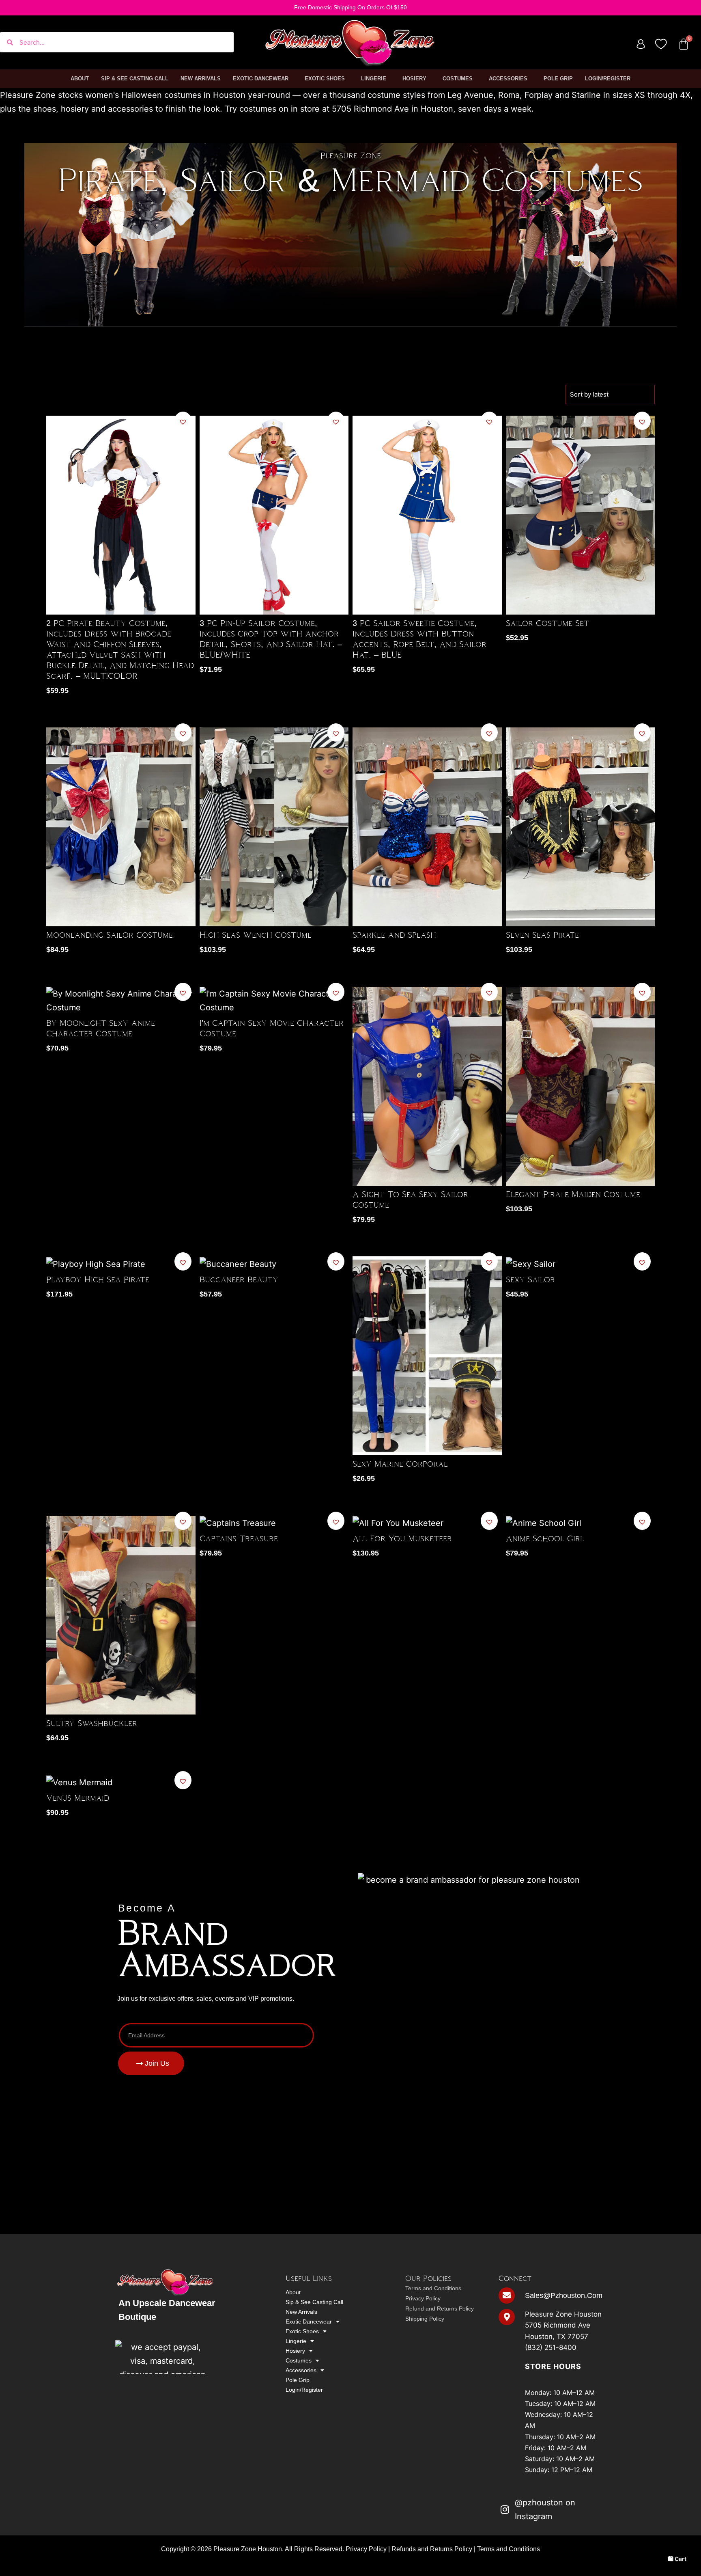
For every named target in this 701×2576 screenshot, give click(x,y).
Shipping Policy (425, 2319)
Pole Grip (558, 79)
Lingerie (374, 79)
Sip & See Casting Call (135, 79)
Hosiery (414, 79)
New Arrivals (201, 79)
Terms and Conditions (433, 2288)
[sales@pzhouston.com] (507, 2296)
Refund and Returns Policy (440, 2308)
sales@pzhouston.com (564, 2296)
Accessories (508, 79)
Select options (185, 669)
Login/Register (608, 79)
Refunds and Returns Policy (432, 2549)
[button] (183, 422)
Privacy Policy (423, 2298)
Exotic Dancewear (261, 79)
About (80, 79)
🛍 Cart (677, 2559)
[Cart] (684, 44)
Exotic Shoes (325, 79)
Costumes (458, 79)
